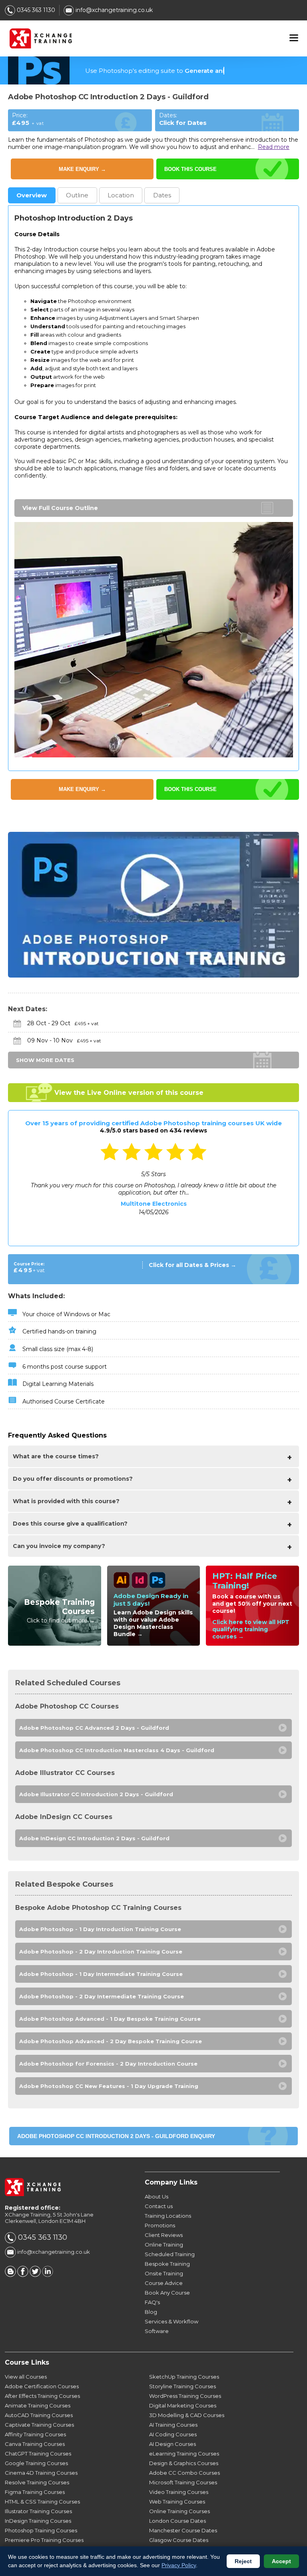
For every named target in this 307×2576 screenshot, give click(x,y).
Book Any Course (167, 2293)
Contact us (159, 2206)
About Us (156, 2197)
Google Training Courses (36, 2463)
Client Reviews (164, 2235)
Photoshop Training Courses (41, 2530)
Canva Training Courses (35, 2444)
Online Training (164, 2245)
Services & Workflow (171, 2321)
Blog (151, 2312)
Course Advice (164, 2283)
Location (121, 195)
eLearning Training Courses (184, 2454)
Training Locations (168, 2216)
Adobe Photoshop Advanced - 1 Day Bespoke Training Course (110, 2019)
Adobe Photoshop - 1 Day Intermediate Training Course (101, 1974)
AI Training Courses (173, 2425)
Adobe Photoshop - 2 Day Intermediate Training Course (102, 1996)
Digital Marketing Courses (183, 2405)
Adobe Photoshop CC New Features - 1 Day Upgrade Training (109, 2086)
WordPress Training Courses (185, 2396)
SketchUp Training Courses (184, 2377)
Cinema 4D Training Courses (41, 2473)
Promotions (160, 2225)
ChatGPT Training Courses (38, 2454)
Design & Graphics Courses (184, 2463)
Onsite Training (164, 2273)
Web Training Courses (177, 2502)
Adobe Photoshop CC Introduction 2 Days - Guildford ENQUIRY (116, 2136)
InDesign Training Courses (38, 2521)
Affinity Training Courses (35, 2434)
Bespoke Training (167, 2264)
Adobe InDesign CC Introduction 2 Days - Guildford (94, 1838)
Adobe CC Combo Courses (184, 2473)
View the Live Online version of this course (129, 1093)
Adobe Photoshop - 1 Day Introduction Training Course (100, 1929)
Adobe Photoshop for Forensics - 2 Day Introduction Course (108, 2064)
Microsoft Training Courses (183, 2482)
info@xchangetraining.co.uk (113, 10)
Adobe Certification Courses (42, 2386)
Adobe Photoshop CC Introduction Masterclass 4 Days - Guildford (117, 1750)
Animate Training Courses (38, 2405)
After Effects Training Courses (42, 2396)
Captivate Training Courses (39, 2425)
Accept (281, 2561)
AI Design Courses (172, 2444)
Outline (77, 195)
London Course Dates (177, 2521)
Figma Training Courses (35, 2492)
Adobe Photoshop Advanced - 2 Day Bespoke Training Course (111, 2041)
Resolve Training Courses (37, 2482)
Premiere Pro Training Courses (44, 2540)
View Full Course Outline (60, 508)
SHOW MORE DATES (45, 1060)
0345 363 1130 (35, 10)
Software (157, 2331)
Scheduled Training (170, 2254)
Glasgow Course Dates (179, 2540)
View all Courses (26, 2377)
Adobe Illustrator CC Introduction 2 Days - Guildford (96, 1794)
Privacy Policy (179, 2565)
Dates (162, 195)
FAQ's (152, 2302)
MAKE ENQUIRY (82, 169)
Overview (32, 195)
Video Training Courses (179, 2492)
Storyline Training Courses (182, 2386)
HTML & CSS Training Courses (42, 2502)
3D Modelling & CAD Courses (187, 2415)
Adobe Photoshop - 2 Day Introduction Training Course (101, 1952)
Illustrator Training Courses (38, 2511)
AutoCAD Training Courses (39, 2415)
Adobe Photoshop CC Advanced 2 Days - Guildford (94, 1728)
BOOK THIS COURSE (190, 169)
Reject (243, 2561)
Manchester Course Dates (183, 2530)
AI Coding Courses (173, 2434)
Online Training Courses (179, 2511)
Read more (274, 147)
